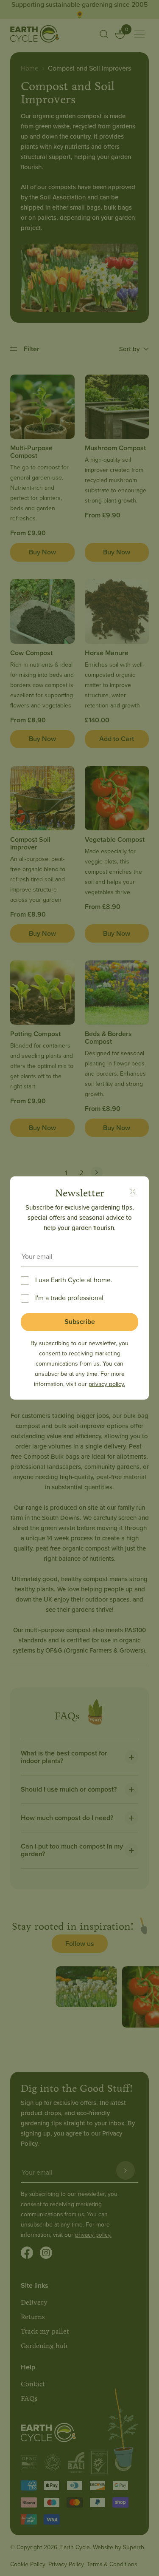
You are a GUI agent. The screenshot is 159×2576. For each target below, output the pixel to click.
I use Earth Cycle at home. (74, 1280)
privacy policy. (107, 1384)
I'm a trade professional (69, 1298)
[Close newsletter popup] (133, 1193)
